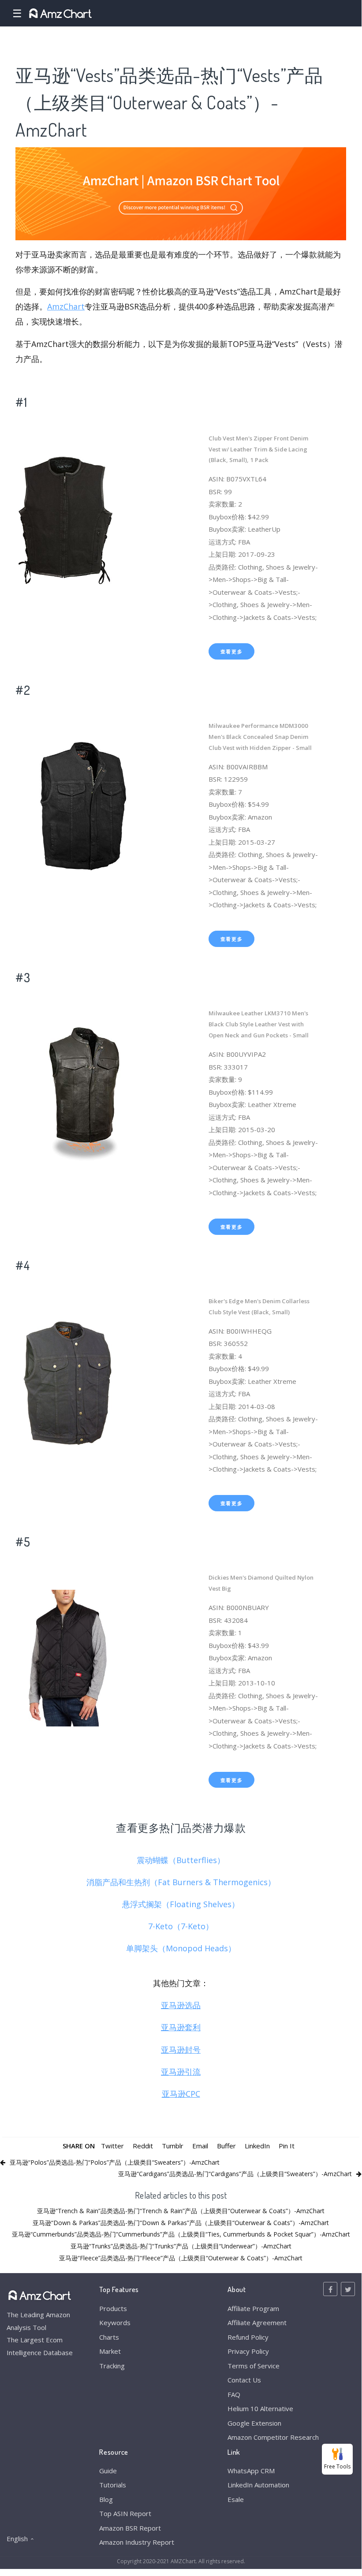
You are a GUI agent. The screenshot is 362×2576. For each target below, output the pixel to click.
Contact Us (244, 2380)
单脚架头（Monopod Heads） (181, 1948)
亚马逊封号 (181, 2050)
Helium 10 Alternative (260, 2408)
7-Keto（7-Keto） (181, 1926)
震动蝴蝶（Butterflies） (181, 1860)
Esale (236, 2499)
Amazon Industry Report (137, 2542)
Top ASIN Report (125, 2513)
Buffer (226, 2146)
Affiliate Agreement (257, 2323)
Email (200, 2146)
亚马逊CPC (181, 2094)
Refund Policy (248, 2337)
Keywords (115, 2323)
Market (110, 2351)
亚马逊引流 (181, 2072)
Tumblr (173, 2146)
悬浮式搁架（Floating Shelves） (181, 1904)
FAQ (234, 2394)
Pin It (287, 2146)
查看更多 (232, 651)
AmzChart (66, 306)
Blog (106, 2499)
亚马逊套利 (181, 2027)
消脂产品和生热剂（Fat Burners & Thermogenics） (181, 1882)
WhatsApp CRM (251, 2471)
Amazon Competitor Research (273, 2437)
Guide (108, 2471)
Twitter (112, 2146)
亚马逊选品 (181, 2005)
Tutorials (113, 2485)
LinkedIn (257, 2146)
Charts (109, 2337)
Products (113, 2308)
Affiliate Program (253, 2308)
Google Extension (254, 2423)
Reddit (143, 2146)
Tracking (112, 2366)
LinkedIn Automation (258, 2485)
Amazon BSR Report (130, 2528)
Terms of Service (254, 2366)
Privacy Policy (248, 2351)
